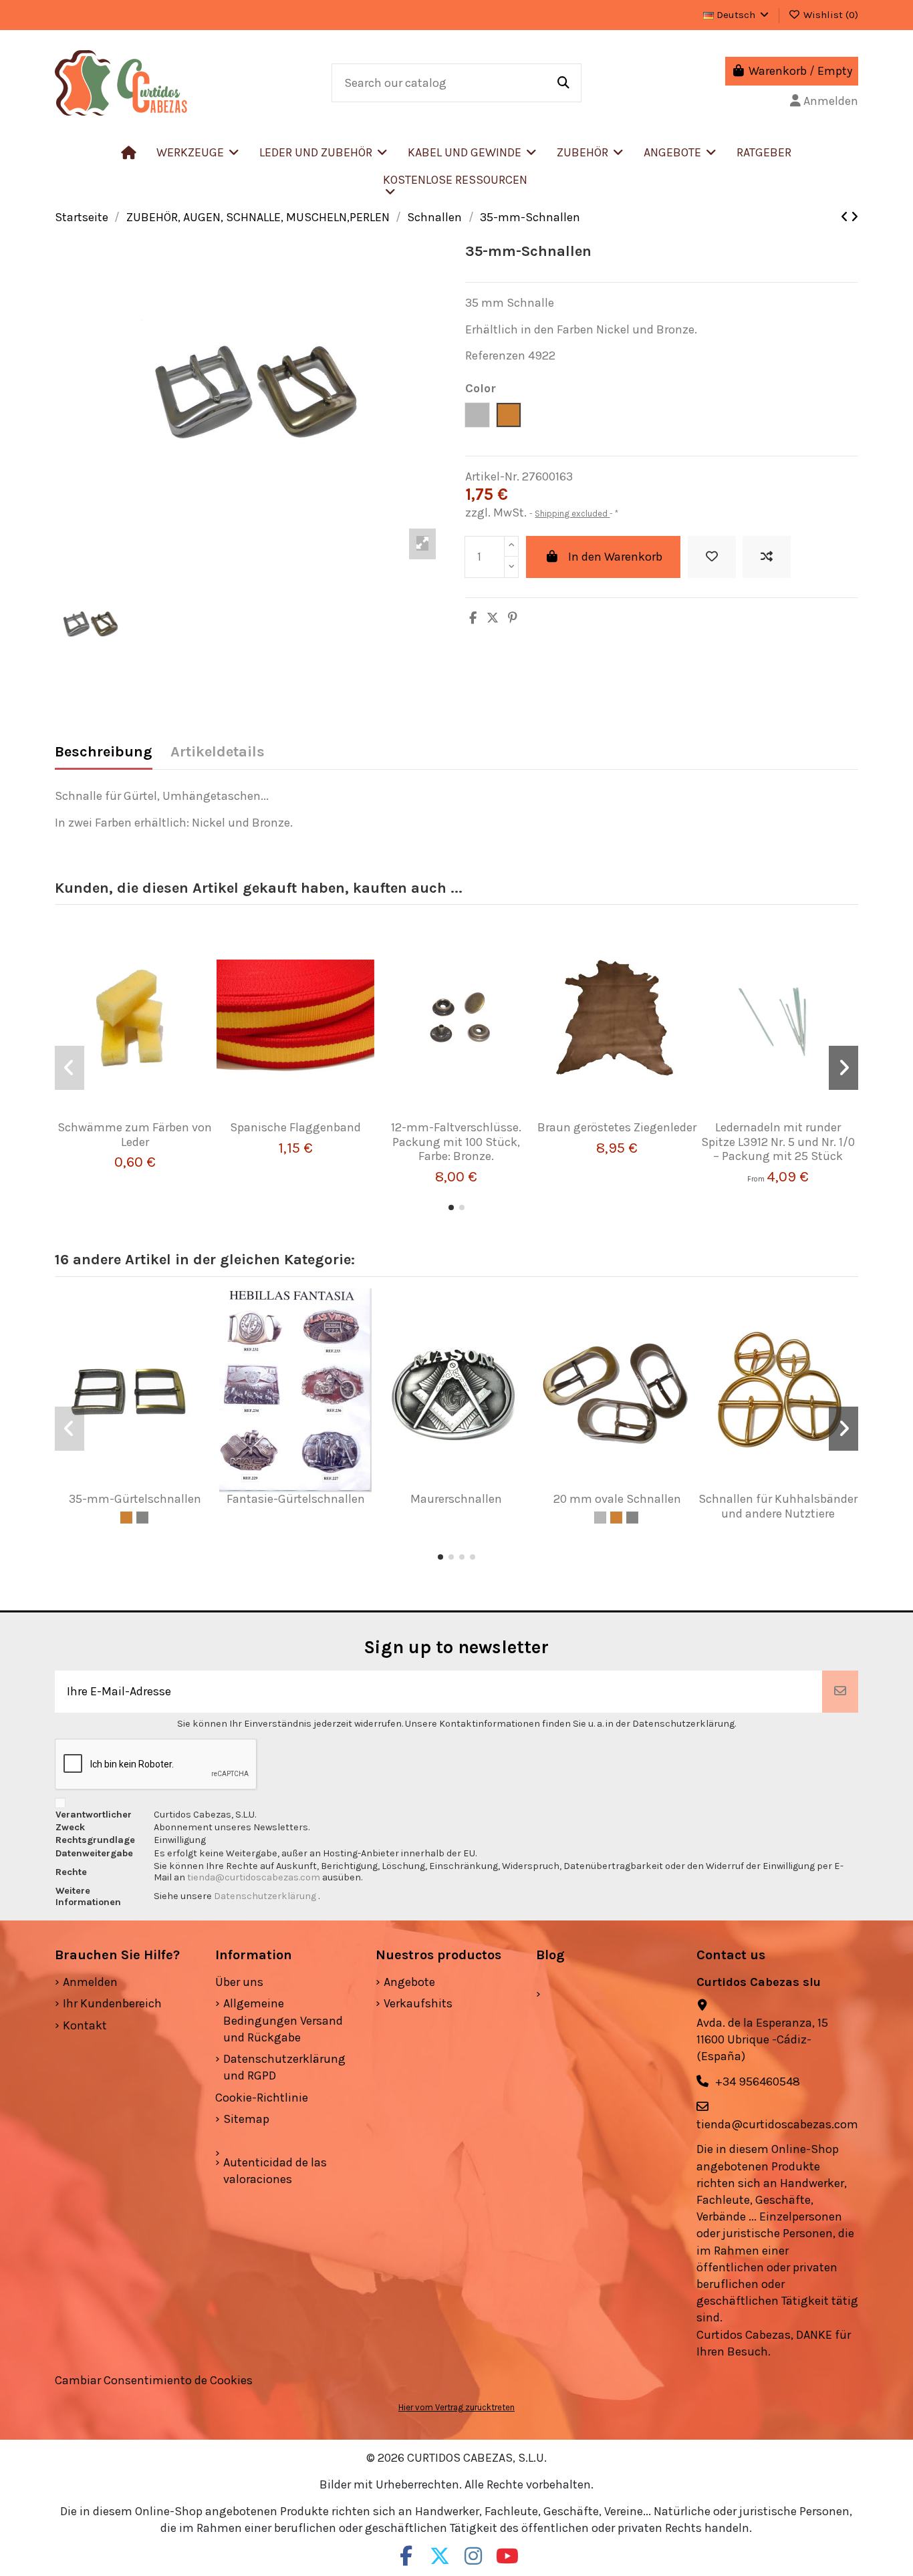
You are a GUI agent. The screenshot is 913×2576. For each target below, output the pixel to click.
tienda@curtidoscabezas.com (254, 1877)
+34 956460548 (758, 2082)
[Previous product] (846, 217)
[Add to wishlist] (712, 557)
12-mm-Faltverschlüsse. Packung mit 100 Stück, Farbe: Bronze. (456, 1142)
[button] (323, 152)
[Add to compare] (767, 557)
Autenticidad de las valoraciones (275, 2171)
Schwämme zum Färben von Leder (135, 1135)
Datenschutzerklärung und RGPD (284, 2067)
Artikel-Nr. (492, 476)
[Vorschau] (154, 1115)
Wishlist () (829, 15)
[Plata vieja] (142, 1518)
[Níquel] (600, 1518)
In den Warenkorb (615, 557)
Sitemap (246, 2119)
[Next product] (855, 217)
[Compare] (130, 1115)
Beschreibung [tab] (104, 752)
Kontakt (85, 2025)
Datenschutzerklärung (266, 1896)
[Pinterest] (513, 618)
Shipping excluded (572, 514)
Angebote (409, 1982)
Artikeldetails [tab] (218, 752)
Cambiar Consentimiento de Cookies (154, 2380)
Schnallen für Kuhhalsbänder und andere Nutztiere (778, 1506)
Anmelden (90, 1982)
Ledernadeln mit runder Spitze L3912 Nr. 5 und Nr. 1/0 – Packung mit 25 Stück (778, 1142)
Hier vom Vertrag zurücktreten (456, 2407)
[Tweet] (493, 618)
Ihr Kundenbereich (112, 2003)
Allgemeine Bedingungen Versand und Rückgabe (283, 2020)
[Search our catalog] (563, 83)
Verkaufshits (418, 2003)
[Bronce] (126, 1518)
